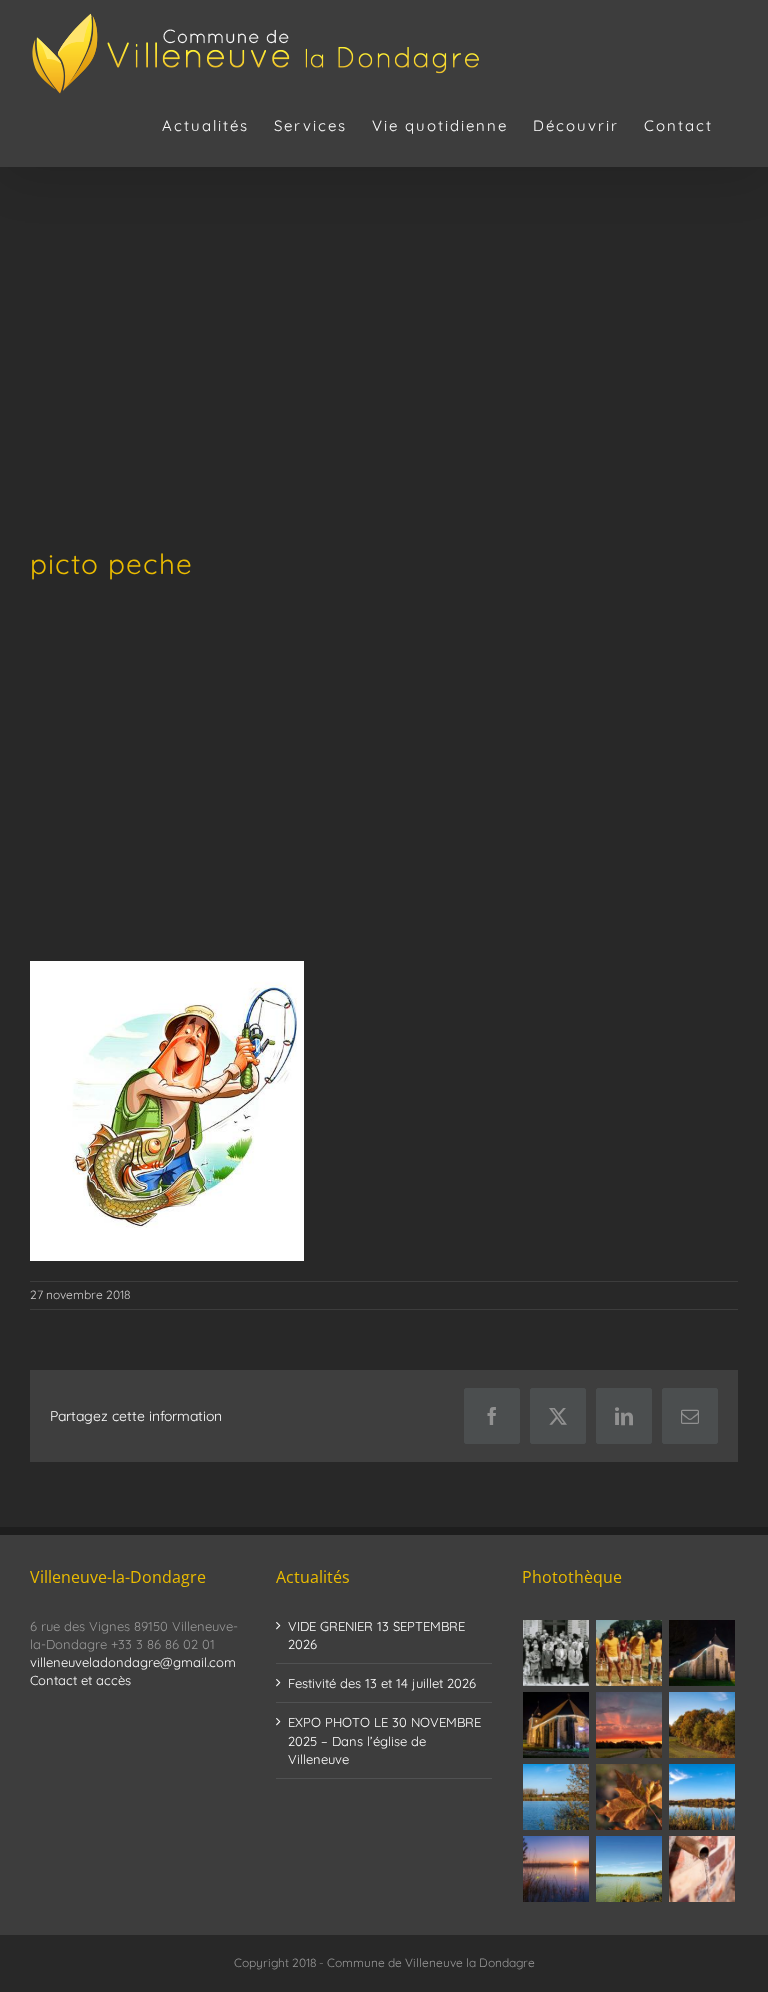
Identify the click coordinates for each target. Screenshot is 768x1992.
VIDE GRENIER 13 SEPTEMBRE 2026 (376, 1635)
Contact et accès (80, 1680)
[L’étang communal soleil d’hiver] (556, 1869)
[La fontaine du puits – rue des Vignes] (702, 1869)
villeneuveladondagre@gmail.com (133, 1662)
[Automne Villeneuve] (629, 1797)
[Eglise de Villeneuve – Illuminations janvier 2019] (702, 1653)
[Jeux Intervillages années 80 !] (629, 1653)
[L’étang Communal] (629, 1869)
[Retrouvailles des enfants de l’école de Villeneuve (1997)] (556, 1653)
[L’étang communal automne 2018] (702, 1797)
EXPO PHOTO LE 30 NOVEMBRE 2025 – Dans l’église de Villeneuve (384, 1740)
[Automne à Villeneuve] (702, 1725)
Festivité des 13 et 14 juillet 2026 (382, 1683)
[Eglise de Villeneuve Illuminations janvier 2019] (556, 1725)
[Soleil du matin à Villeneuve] (629, 1725)
